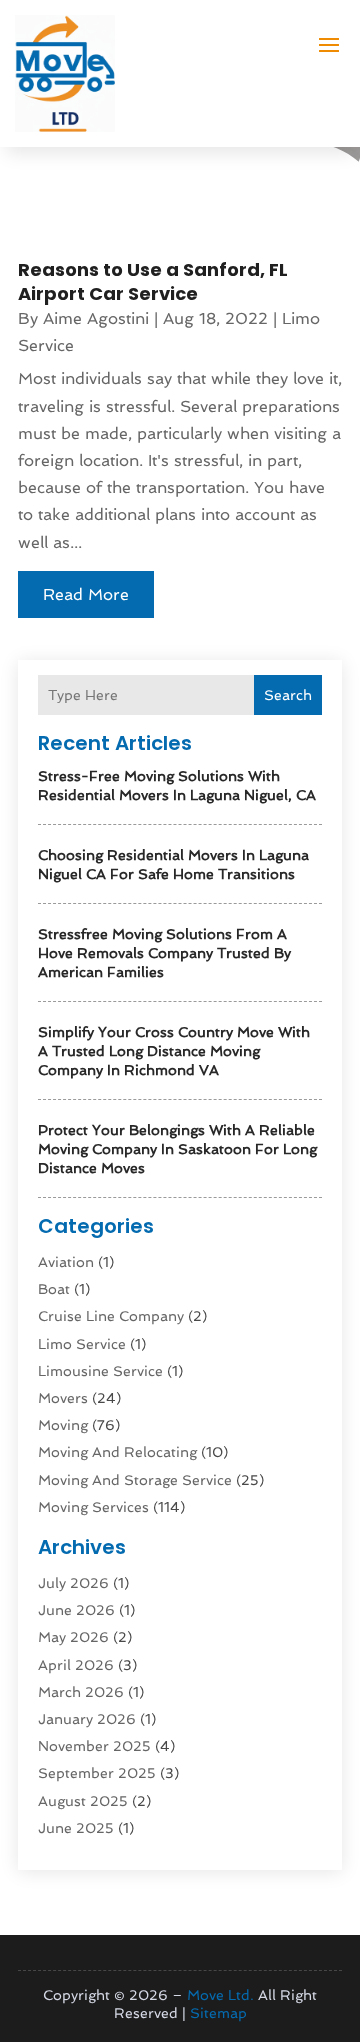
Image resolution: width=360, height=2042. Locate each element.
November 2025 (94, 1746)
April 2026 (76, 1665)
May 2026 (73, 1637)
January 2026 (87, 1719)
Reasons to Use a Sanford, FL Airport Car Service (153, 281)
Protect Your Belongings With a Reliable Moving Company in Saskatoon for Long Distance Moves (177, 1149)
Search (288, 695)
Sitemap (218, 2013)
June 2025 (76, 1828)
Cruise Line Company (111, 1316)
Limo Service (82, 1344)
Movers (63, 1398)
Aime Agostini (96, 318)
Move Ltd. (220, 1995)
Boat (54, 1289)
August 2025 (83, 1801)
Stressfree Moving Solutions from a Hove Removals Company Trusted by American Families (164, 953)
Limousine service (100, 1371)
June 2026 (76, 1610)
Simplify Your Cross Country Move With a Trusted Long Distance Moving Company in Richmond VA (174, 1051)
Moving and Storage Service (135, 1480)
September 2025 (97, 1773)
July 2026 (73, 1583)
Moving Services (93, 1507)
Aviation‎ (66, 1262)
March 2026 (81, 1692)
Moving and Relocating (117, 1452)
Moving (63, 1425)
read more (86, 594)
